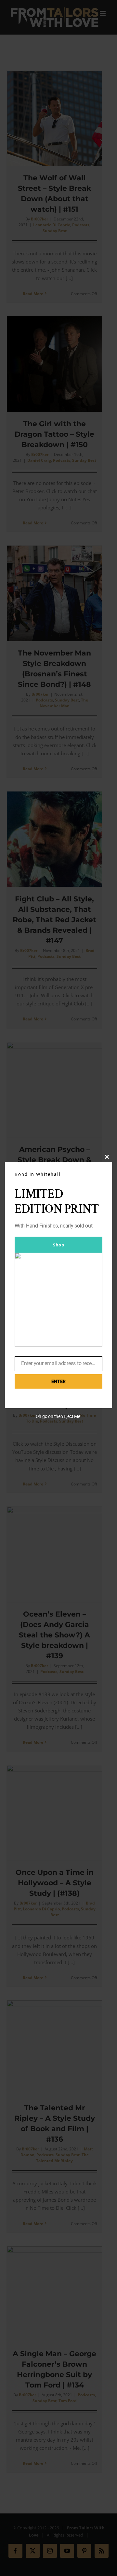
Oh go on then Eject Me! (59, 1416)
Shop (58, 1245)
